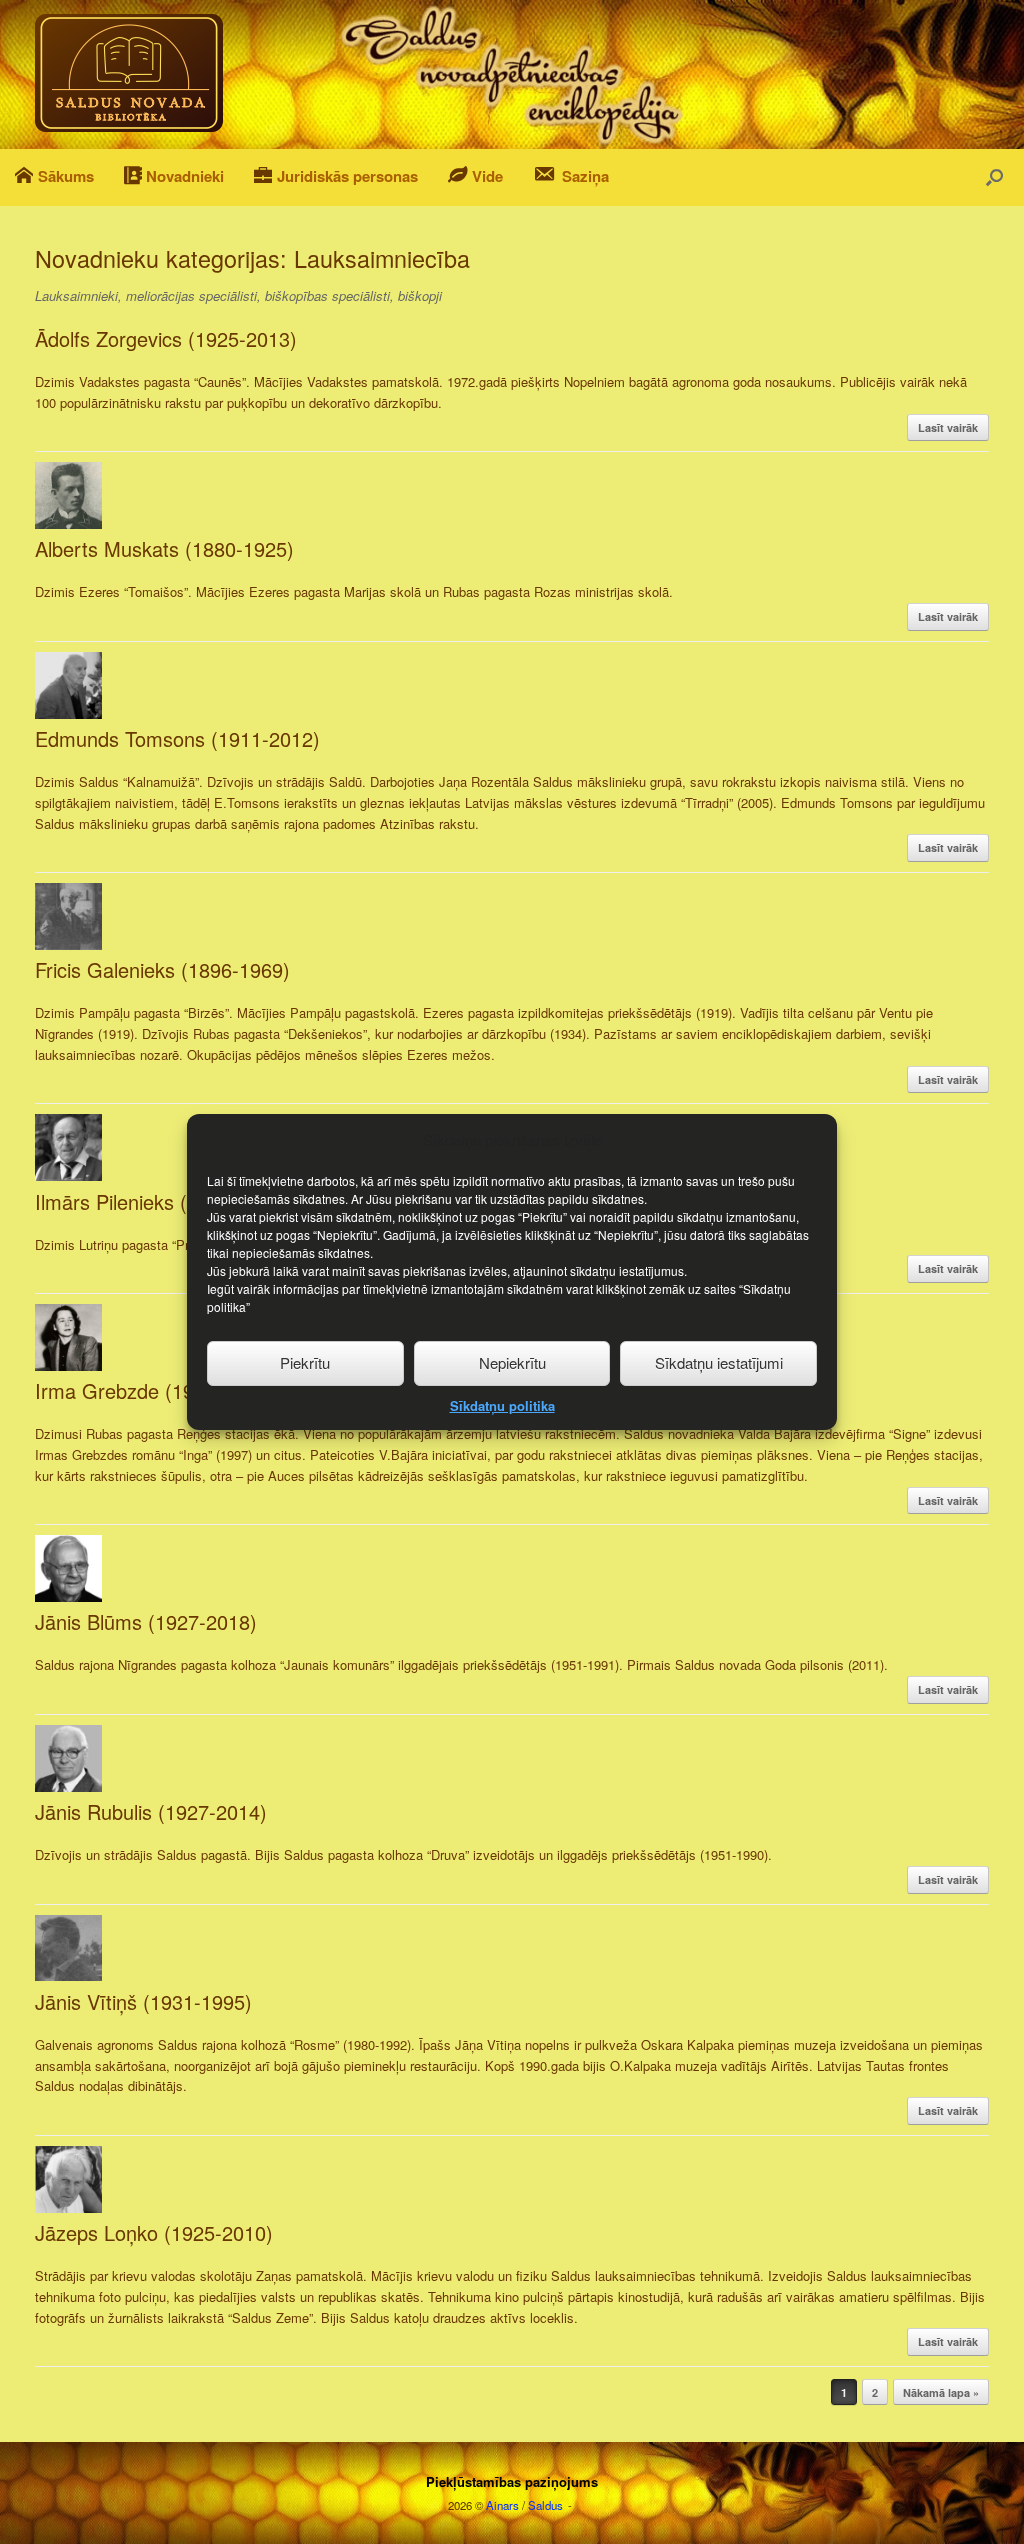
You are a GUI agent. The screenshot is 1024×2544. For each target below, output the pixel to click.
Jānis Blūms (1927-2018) (146, 1621)
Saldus (545, 2505)
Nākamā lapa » (941, 2392)
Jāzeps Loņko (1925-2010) (154, 2232)
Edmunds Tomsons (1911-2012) (177, 738)
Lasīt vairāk (948, 427)
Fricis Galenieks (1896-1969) (162, 969)
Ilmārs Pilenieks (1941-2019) (162, 1201)
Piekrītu (305, 1362)
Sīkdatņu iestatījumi (719, 1362)
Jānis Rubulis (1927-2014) (151, 1811)
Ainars (502, 2505)
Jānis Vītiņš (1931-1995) (143, 2001)
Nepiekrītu (512, 1362)
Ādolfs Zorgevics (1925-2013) (166, 338)
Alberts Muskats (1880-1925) (164, 548)
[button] (994, 177)
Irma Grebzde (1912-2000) (154, 1390)
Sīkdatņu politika (502, 1405)
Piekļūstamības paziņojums (512, 2481)
